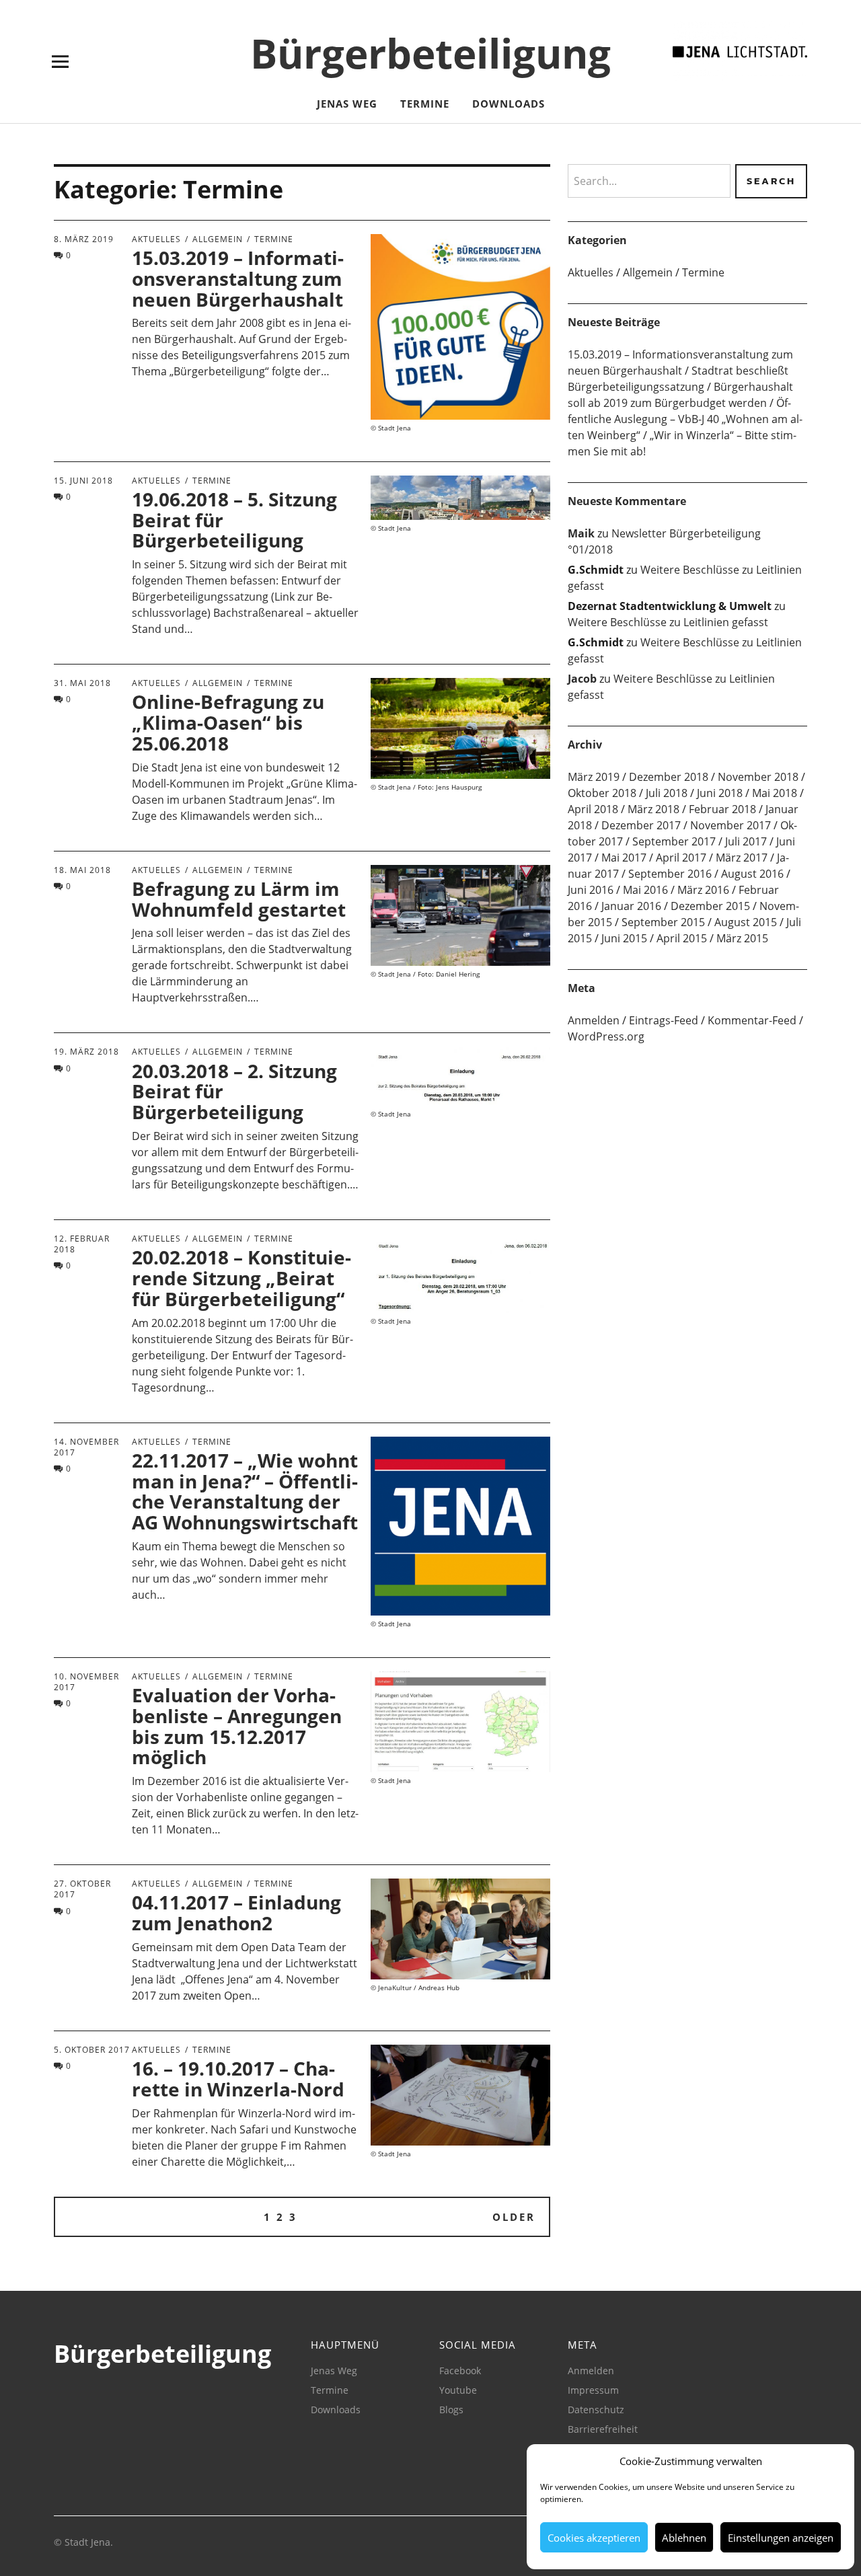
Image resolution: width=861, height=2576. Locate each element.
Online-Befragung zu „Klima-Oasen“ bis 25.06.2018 (228, 722)
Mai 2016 (645, 890)
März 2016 (703, 890)
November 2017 (731, 825)
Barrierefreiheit (603, 2429)
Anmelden (594, 1020)
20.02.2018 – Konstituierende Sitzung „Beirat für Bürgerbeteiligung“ (241, 1278)
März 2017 (742, 858)
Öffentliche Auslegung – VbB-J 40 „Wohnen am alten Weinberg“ (685, 419)
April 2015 (682, 938)
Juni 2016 (591, 890)
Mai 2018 (775, 793)
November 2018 (758, 777)
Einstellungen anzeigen (781, 2538)
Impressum (593, 2390)
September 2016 (670, 874)
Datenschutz (596, 2410)
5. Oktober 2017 (92, 2050)
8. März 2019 (84, 239)
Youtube (458, 2390)
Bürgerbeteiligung (430, 53)
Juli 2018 (667, 793)
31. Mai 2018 (82, 683)
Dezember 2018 (669, 777)
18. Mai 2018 (82, 870)
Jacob (582, 679)
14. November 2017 (86, 1447)
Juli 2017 (746, 841)
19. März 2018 (86, 1052)
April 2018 (593, 809)
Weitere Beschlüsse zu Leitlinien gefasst (668, 622)
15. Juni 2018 (83, 481)
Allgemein (218, 239)
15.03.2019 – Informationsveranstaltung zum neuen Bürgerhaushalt (238, 278)
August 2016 (752, 874)
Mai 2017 (624, 858)
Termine (425, 104)
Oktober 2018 (602, 793)
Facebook (460, 2371)
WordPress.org (606, 1036)
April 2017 (681, 858)
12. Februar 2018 (82, 1244)
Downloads (509, 104)
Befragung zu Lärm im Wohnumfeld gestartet (239, 899)
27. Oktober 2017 (82, 1889)
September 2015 (663, 922)
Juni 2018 (720, 793)
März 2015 (742, 938)
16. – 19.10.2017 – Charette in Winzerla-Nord (238, 2079)
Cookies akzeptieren (594, 2538)
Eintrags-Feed (664, 1020)
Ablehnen (684, 2538)
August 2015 (746, 922)
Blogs (451, 2410)
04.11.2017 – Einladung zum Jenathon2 (236, 1912)
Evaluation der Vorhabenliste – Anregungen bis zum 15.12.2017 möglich (237, 1726)
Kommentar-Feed (752, 1020)
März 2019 (594, 777)
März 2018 (653, 809)
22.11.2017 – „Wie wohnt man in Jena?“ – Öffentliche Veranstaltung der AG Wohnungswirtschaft (245, 1491)
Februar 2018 (722, 809)
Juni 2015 (624, 938)
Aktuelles (156, 239)
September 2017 (674, 841)
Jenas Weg (347, 104)
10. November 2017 (86, 1682)
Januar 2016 (631, 906)
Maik (581, 533)
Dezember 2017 (641, 825)
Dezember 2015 (710, 906)
